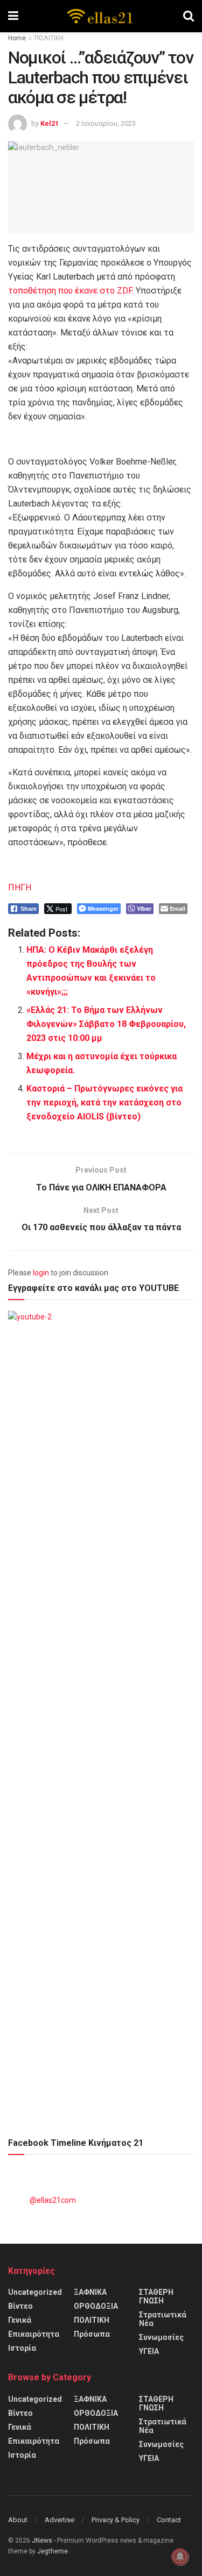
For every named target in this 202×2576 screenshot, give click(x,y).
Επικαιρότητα (34, 2334)
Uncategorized (35, 2292)
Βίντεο (20, 2306)
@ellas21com (53, 2200)
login (41, 1273)
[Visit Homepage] (101, 16)
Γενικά (20, 2320)
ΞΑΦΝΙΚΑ (90, 2292)
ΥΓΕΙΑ (149, 2351)
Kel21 (50, 123)
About (18, 2520)
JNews (42, 2541)
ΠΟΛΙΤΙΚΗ (49, 38)
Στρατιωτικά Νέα (163, 2319)
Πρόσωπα (92, 2334)
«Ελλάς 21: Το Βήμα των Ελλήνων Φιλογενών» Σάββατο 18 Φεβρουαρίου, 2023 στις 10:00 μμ (106, 1024)
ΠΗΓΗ (20, 887)
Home (17, 38)
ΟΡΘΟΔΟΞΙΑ (96, 2306)
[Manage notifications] (180, 2557)
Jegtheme (53, 2551)
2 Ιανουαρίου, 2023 (106, 123)
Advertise (60, 2520)
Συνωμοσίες (161, 2337)
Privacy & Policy (116, 2520)
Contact (169, 2520)
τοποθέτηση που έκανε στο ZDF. (71, 291)
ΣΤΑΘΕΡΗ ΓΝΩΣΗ (156, 2296)
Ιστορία (22, 2348)
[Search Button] (189, 16)
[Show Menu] (13, 16)
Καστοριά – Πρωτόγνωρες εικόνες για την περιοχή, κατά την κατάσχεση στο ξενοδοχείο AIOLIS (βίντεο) (105, 1103)
